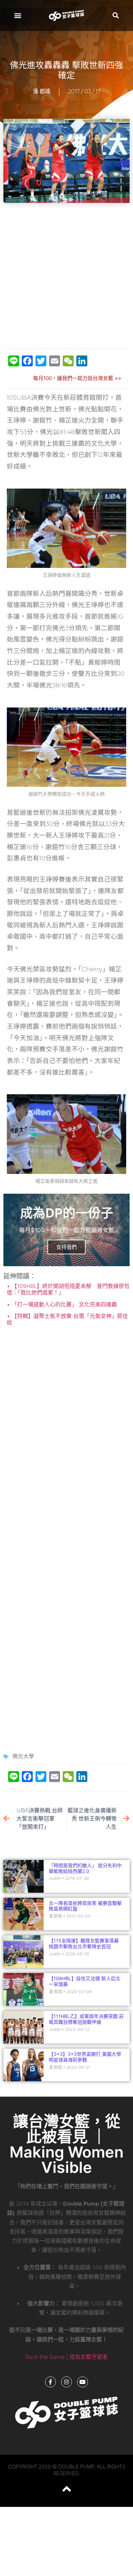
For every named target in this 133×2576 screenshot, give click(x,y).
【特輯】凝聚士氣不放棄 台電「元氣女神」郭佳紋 (67, 1319)
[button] (18, 15)
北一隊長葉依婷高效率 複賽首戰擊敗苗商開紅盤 (85, 1906)
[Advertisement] (66, 276)
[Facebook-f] (50, 2382)
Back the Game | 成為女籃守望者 (67, 2357)
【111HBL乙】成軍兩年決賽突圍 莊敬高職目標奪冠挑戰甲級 (86, 2019)
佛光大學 (23, 1756)
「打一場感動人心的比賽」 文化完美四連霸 (63, 1304)
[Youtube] (83, 2382)
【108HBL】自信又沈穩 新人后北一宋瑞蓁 (85, 1981)
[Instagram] (66, 2382)
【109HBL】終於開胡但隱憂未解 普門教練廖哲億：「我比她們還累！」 (68, 1289)
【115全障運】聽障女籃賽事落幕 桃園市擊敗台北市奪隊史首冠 (84, 1943)
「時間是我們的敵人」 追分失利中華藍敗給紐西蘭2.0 (85, 1868)
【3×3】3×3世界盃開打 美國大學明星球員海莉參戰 (85, 2057)
